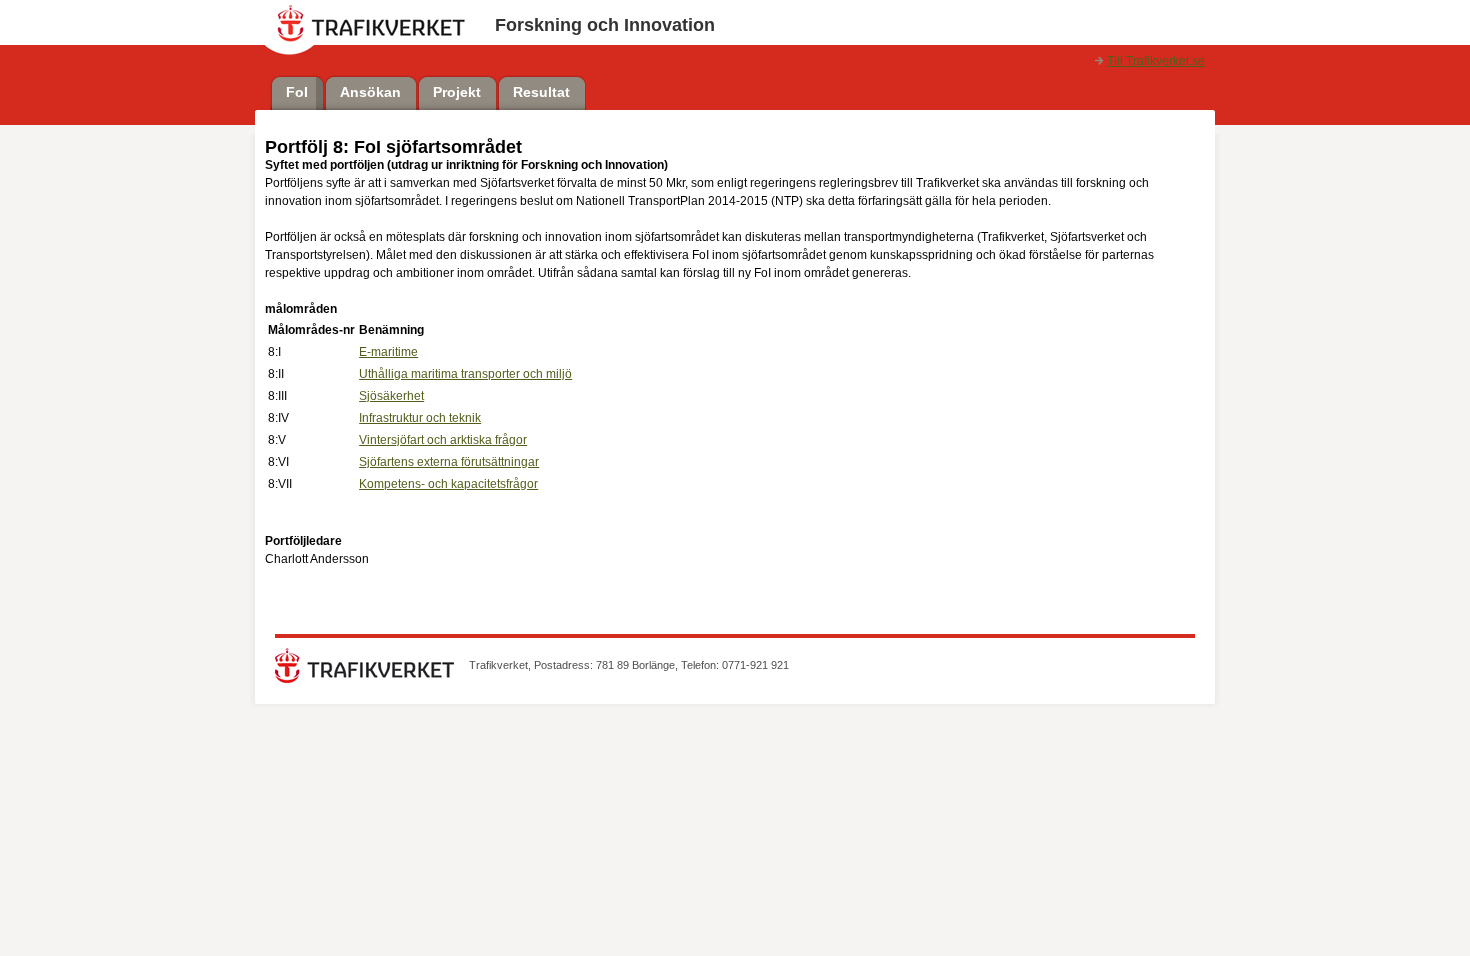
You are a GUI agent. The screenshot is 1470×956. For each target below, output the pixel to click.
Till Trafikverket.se (1156, 61)
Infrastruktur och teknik (420, 418)
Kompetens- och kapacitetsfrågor (448, 484)
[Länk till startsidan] (364, 679)
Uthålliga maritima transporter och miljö (465, 374)
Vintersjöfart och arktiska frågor (443, 440)
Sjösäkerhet (391, 396)
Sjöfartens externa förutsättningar (449, 462)
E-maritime (388, 352)
